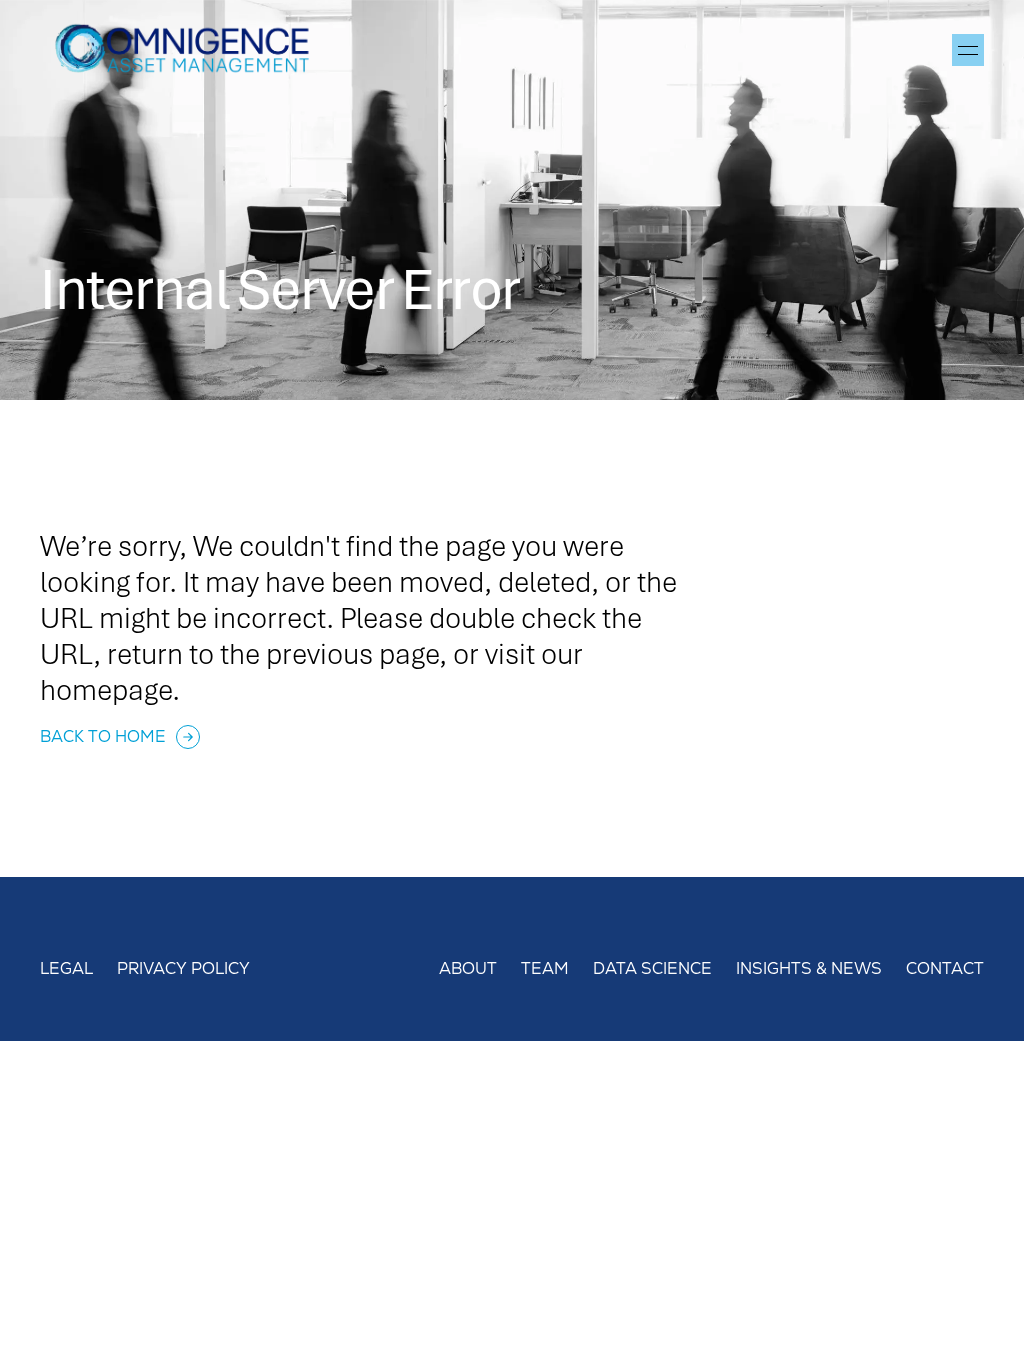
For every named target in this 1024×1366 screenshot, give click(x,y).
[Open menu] (968, 50)
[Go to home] (190, 50)
